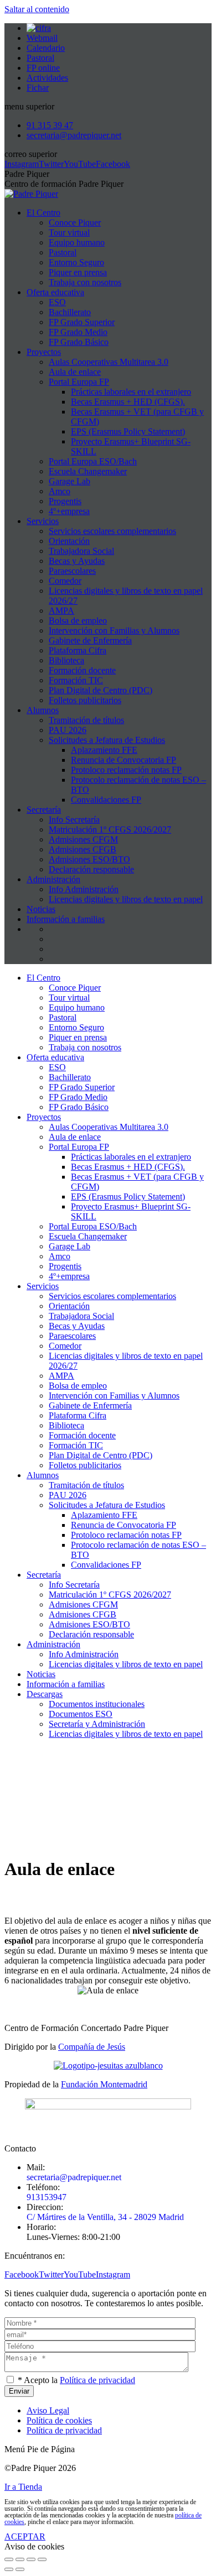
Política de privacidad (97, 2380)
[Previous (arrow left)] (9, 2569)
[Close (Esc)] (9, 2559)
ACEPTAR (25, 2536)
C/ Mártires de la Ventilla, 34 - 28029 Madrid (105, 2217)
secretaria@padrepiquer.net (74, 2177)
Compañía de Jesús (92, 2047)
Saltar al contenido (37, 9)
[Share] (20, 2559)
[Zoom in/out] (42, 2559)
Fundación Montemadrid (104, 2084)
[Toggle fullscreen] (31, 2559)
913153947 (47, 2197)
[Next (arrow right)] (20, 2569)
